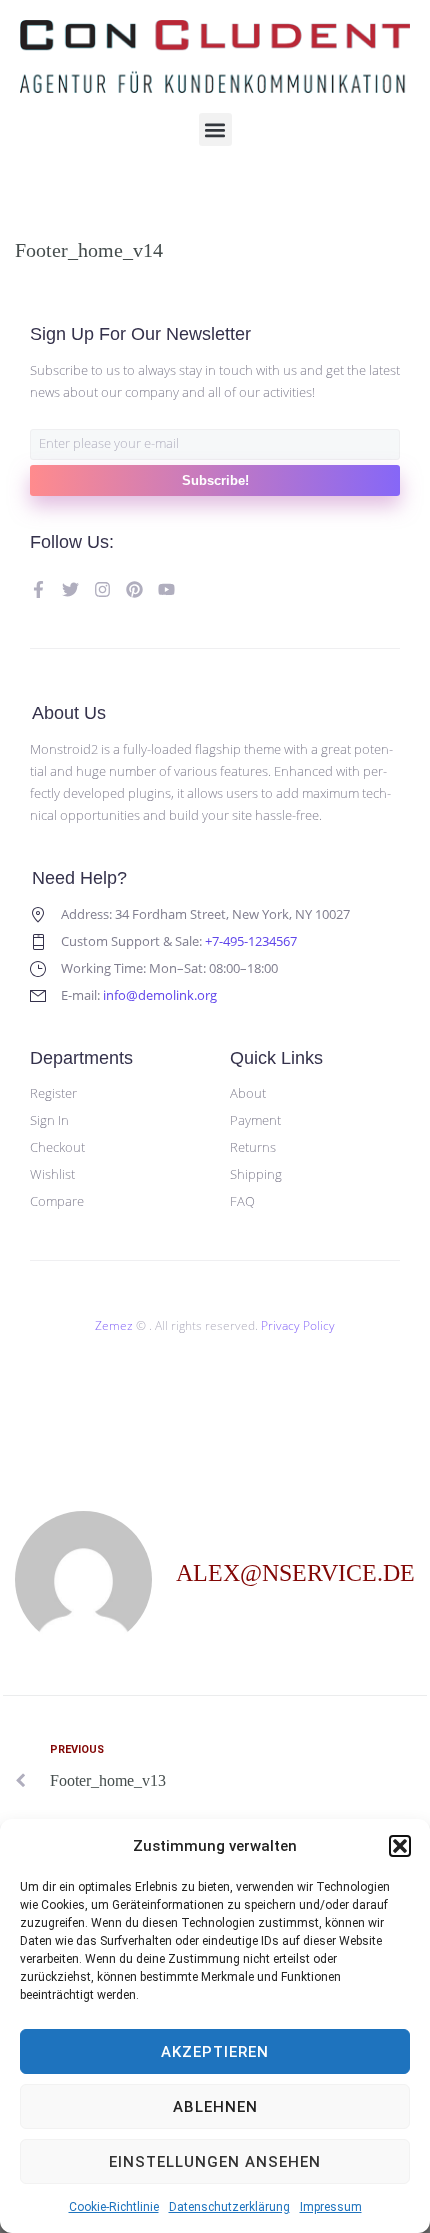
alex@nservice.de (295, 1573)
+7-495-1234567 (251, 941)
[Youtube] (166, 589)
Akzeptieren (215, 2052)
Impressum (331, 2207)
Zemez (114, 1325)
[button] (400, 1846)
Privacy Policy (298, 1325)
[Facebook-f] (38, 589)
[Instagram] (102, 589)
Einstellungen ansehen (215, 2162)
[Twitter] (70, 589)
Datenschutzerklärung (229, 2207)
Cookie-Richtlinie (114, 2207)
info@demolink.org (160, 995)
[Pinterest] (134, 589)
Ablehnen (215, 2107)
